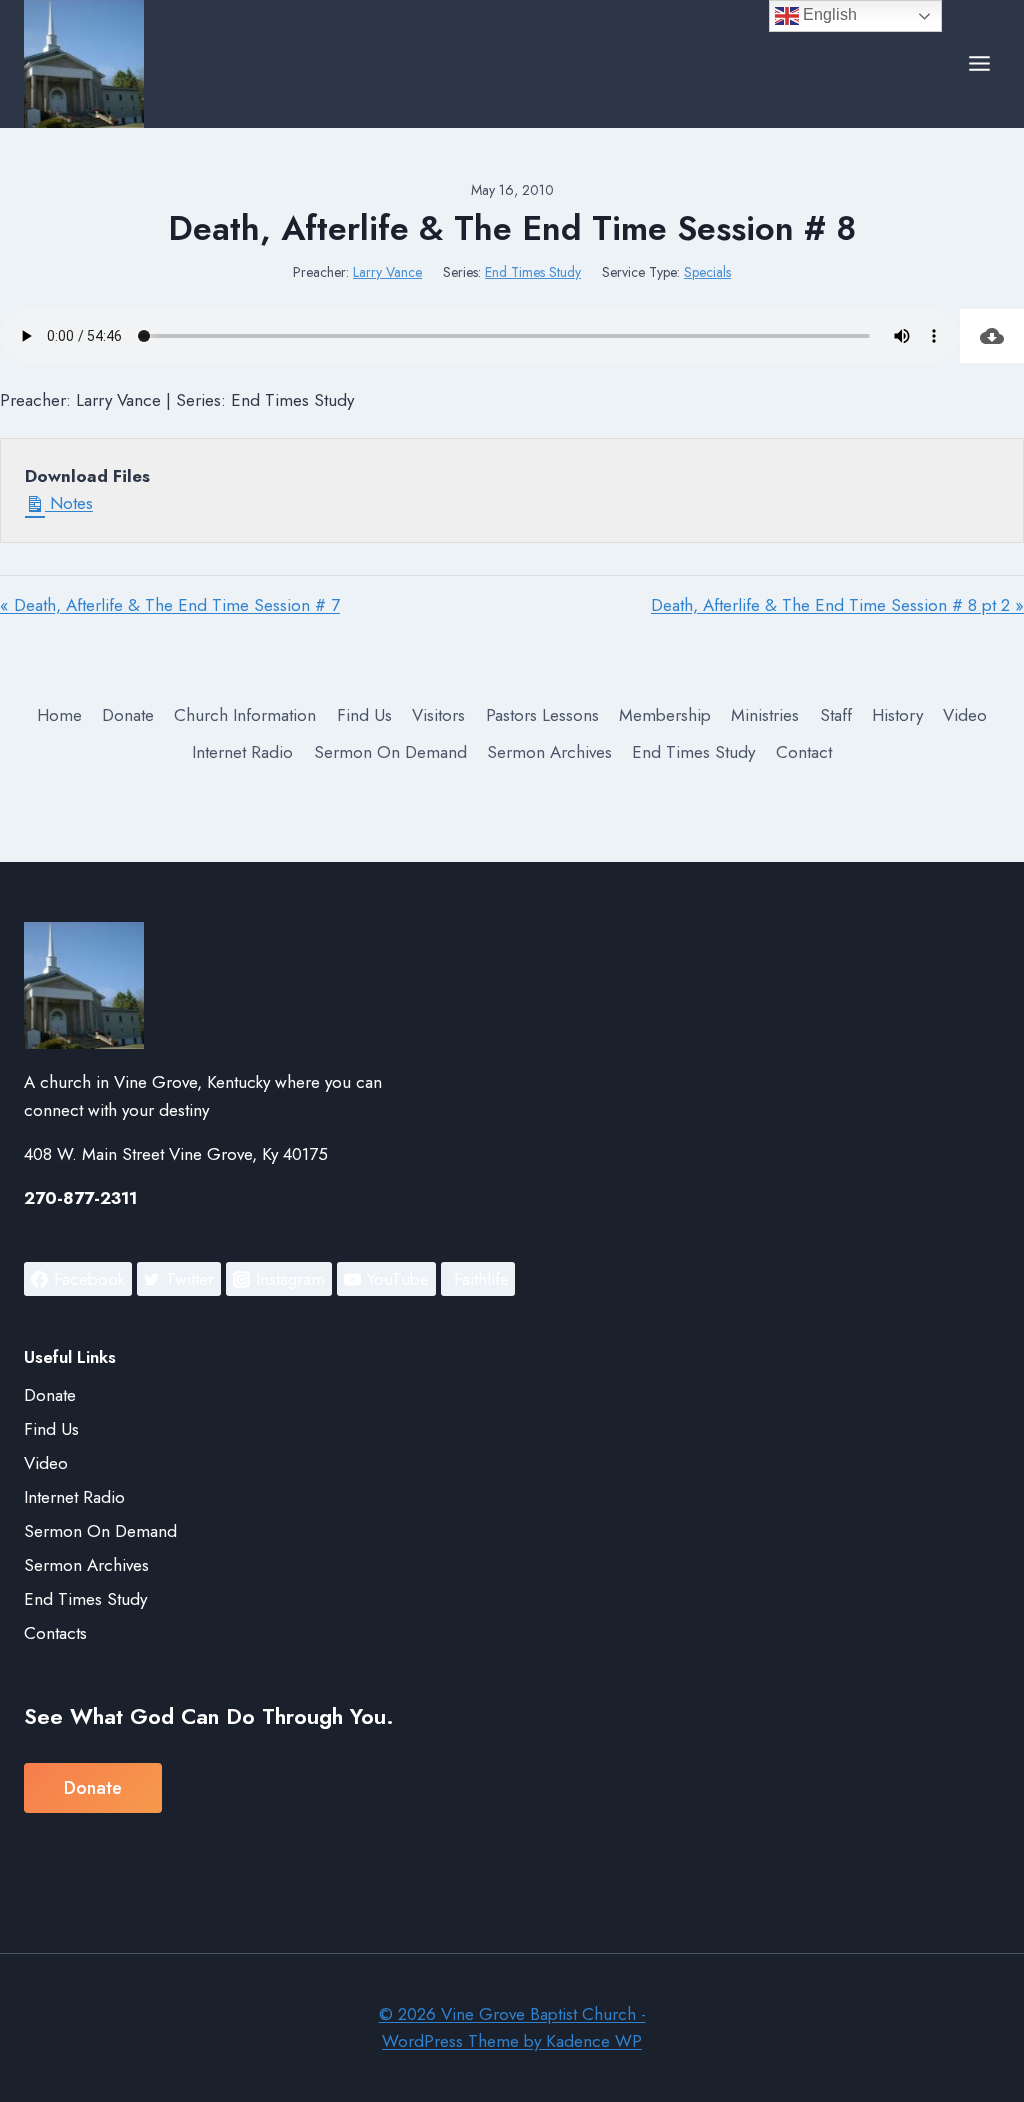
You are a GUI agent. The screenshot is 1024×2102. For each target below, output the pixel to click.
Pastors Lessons (542, 715)
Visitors (438, 715)
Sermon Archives (549, 752)
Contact (804, 752)
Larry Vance (387, 272)
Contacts (55, 1633)
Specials (707, 272)
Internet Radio (242, 752)
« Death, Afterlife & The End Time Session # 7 (170, 605)
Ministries (765, 715)
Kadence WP (594, 2041)
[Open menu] (979, 64)
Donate (128, 715)
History (897, 715)
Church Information (245, 715)
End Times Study (533, 272)
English (828, 14)
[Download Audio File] (992, 336)
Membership (665, 715)
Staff (836, 715)
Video (965, 715)
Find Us (364, 715)
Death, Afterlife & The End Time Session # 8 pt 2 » (837, 605)
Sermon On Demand (390, 752)
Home (59, 715)
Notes (69, 503)
